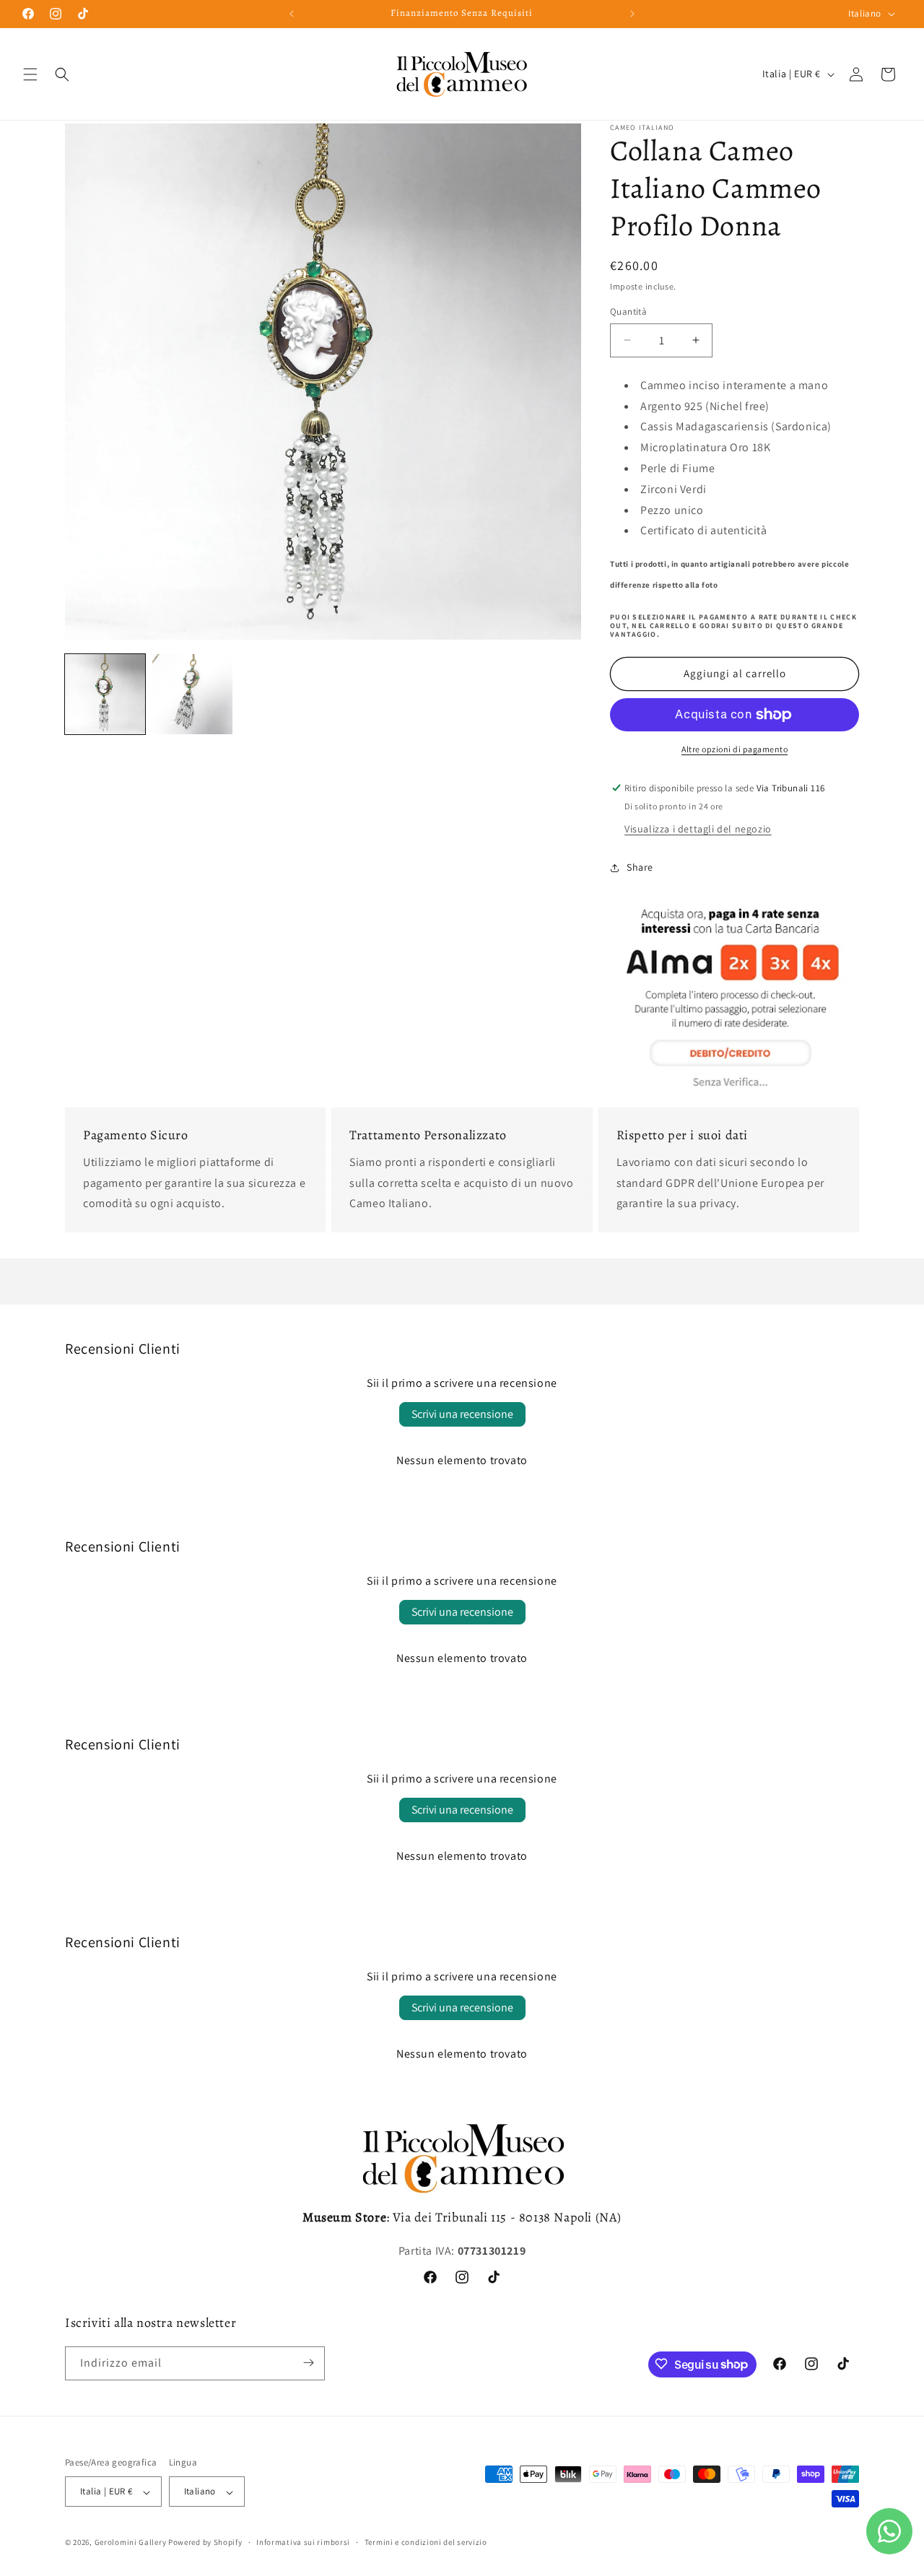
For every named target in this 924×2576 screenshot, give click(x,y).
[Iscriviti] (308, 2363)
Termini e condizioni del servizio (426, 2542)
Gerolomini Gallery (131, 2543)
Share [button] (640, 867)
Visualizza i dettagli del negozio (698, 829)
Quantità (628, 312)
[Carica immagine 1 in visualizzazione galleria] (105, 694)
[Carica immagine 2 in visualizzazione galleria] (192, 694)
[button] (30, 74)
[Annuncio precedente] (292, 14)
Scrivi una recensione (462, 1414)
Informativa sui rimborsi (303, 2542)
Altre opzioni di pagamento (735, 749)
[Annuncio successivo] (632, 14)
